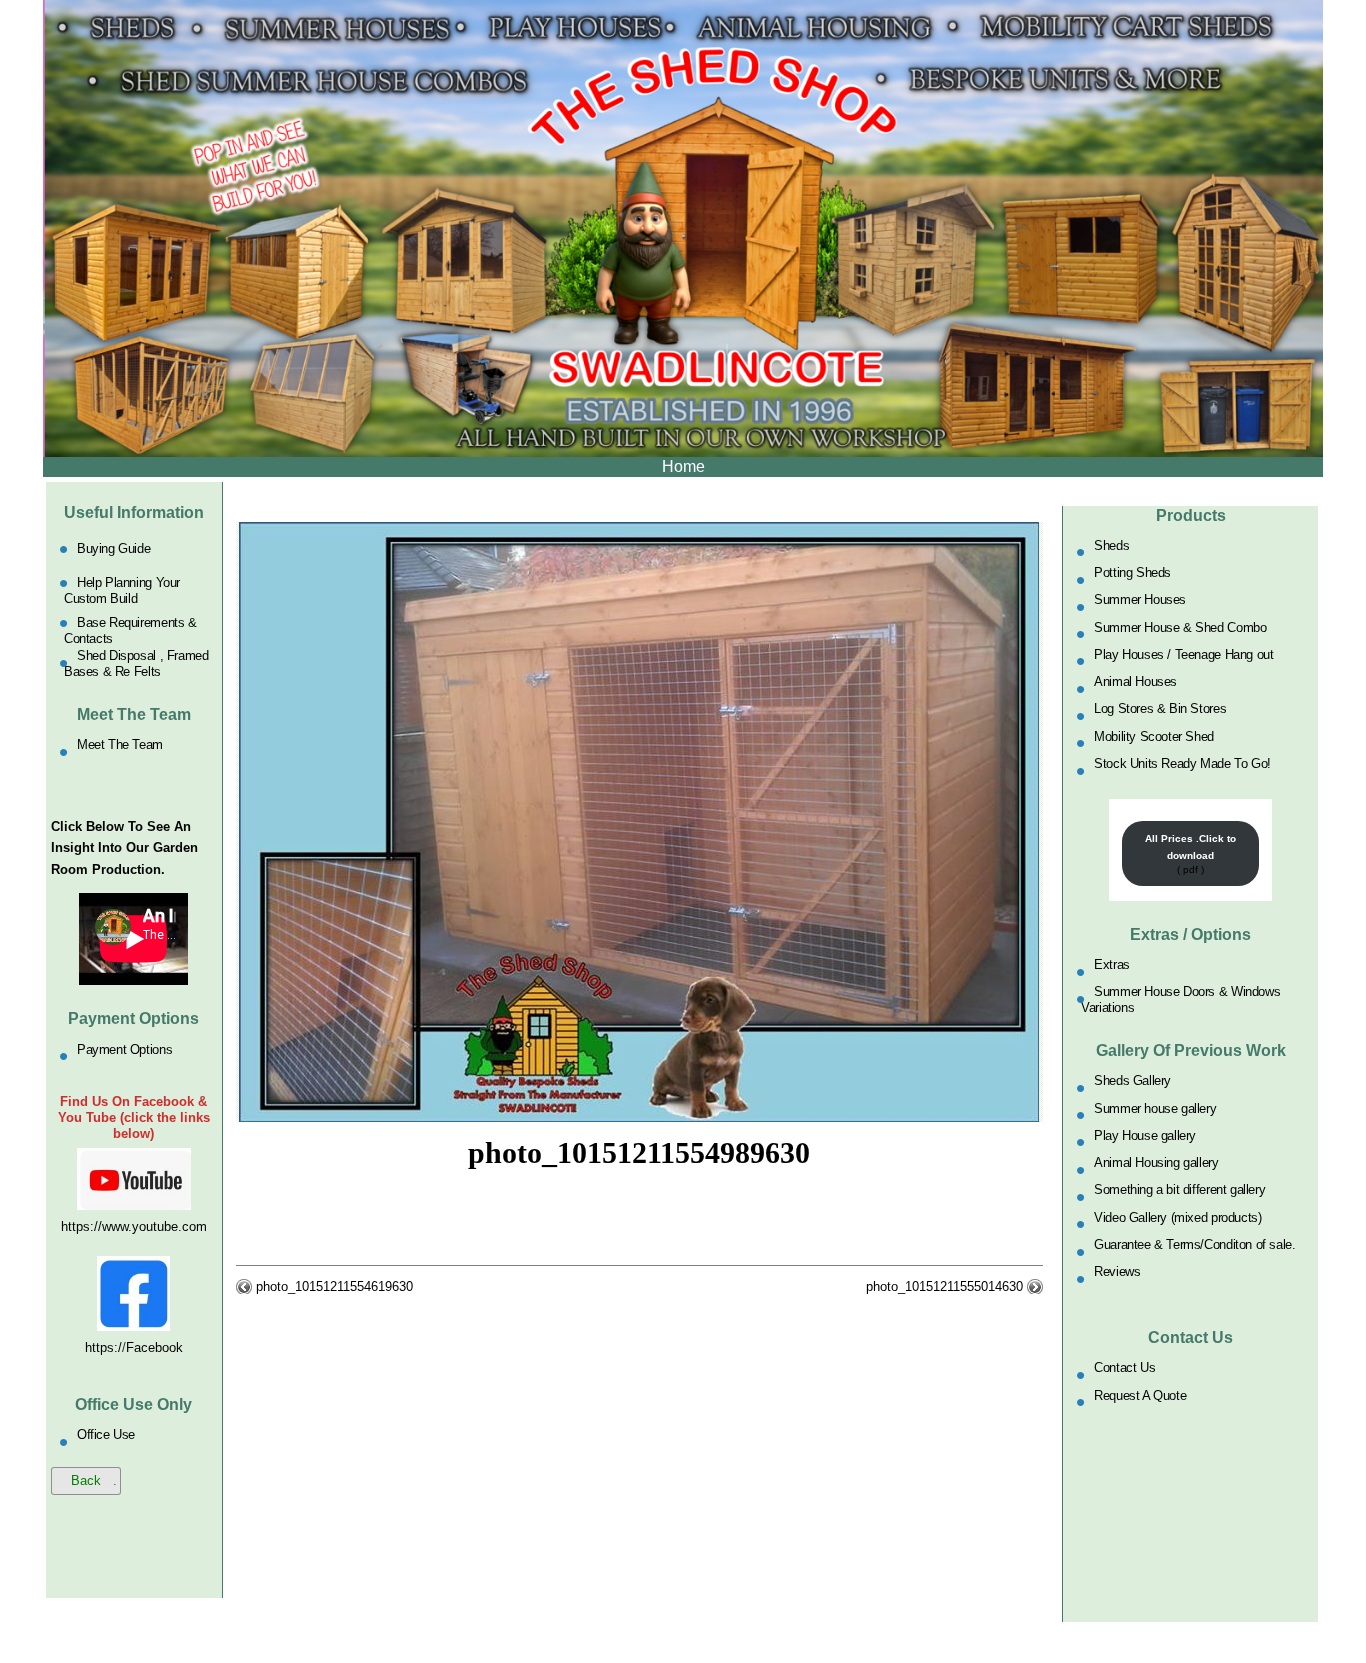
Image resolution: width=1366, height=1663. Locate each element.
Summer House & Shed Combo (1180, 626)
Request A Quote (1140, 1394)
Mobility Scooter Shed (1154, 735)
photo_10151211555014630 (944, 1286)
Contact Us (1124, 1367)
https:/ (103, 1347)
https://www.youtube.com (134, 1226)
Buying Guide (113, 548)
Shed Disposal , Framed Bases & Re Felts (136, 663)
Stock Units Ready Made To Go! (1182, 763)
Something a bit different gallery (1179, 1189)
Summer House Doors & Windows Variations (1180, 999)
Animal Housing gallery (1156, 1162)
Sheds (1111, 544)
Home (683, 466)
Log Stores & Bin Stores (1160, 708)
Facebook (154, 1347)
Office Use (106, 1434)
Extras (1112, 964)
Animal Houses (1135, 681)
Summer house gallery (1155, 1107)
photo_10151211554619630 (334, 1286)
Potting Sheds (1132, 572)
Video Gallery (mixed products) (1177, 1216)
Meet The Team (120, 744)
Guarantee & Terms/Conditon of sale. (1194, 1244)
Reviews (1117, 1271)
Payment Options (124, 1048)
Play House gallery (1145, 1134)
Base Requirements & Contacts (130, 629)
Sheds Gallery (1132, 1080)
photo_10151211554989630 (639, 1152)
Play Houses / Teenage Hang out (1183, 653)
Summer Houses (1140, 599)
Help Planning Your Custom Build (122, 590)
